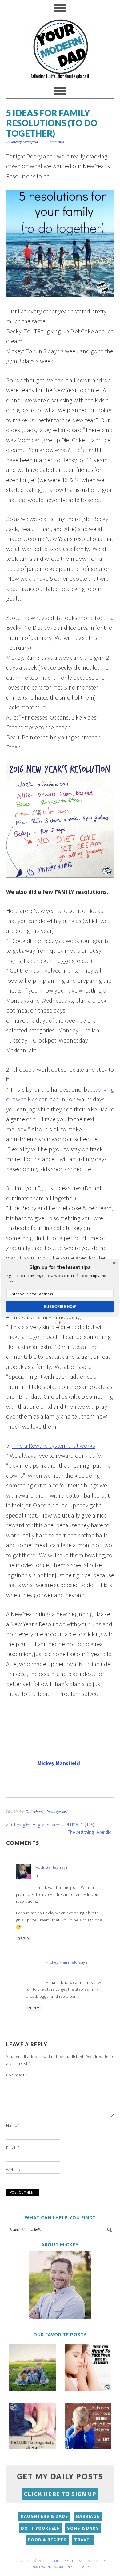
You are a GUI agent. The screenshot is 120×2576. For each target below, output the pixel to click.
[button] (60, 1267)
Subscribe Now (60, 1306)
